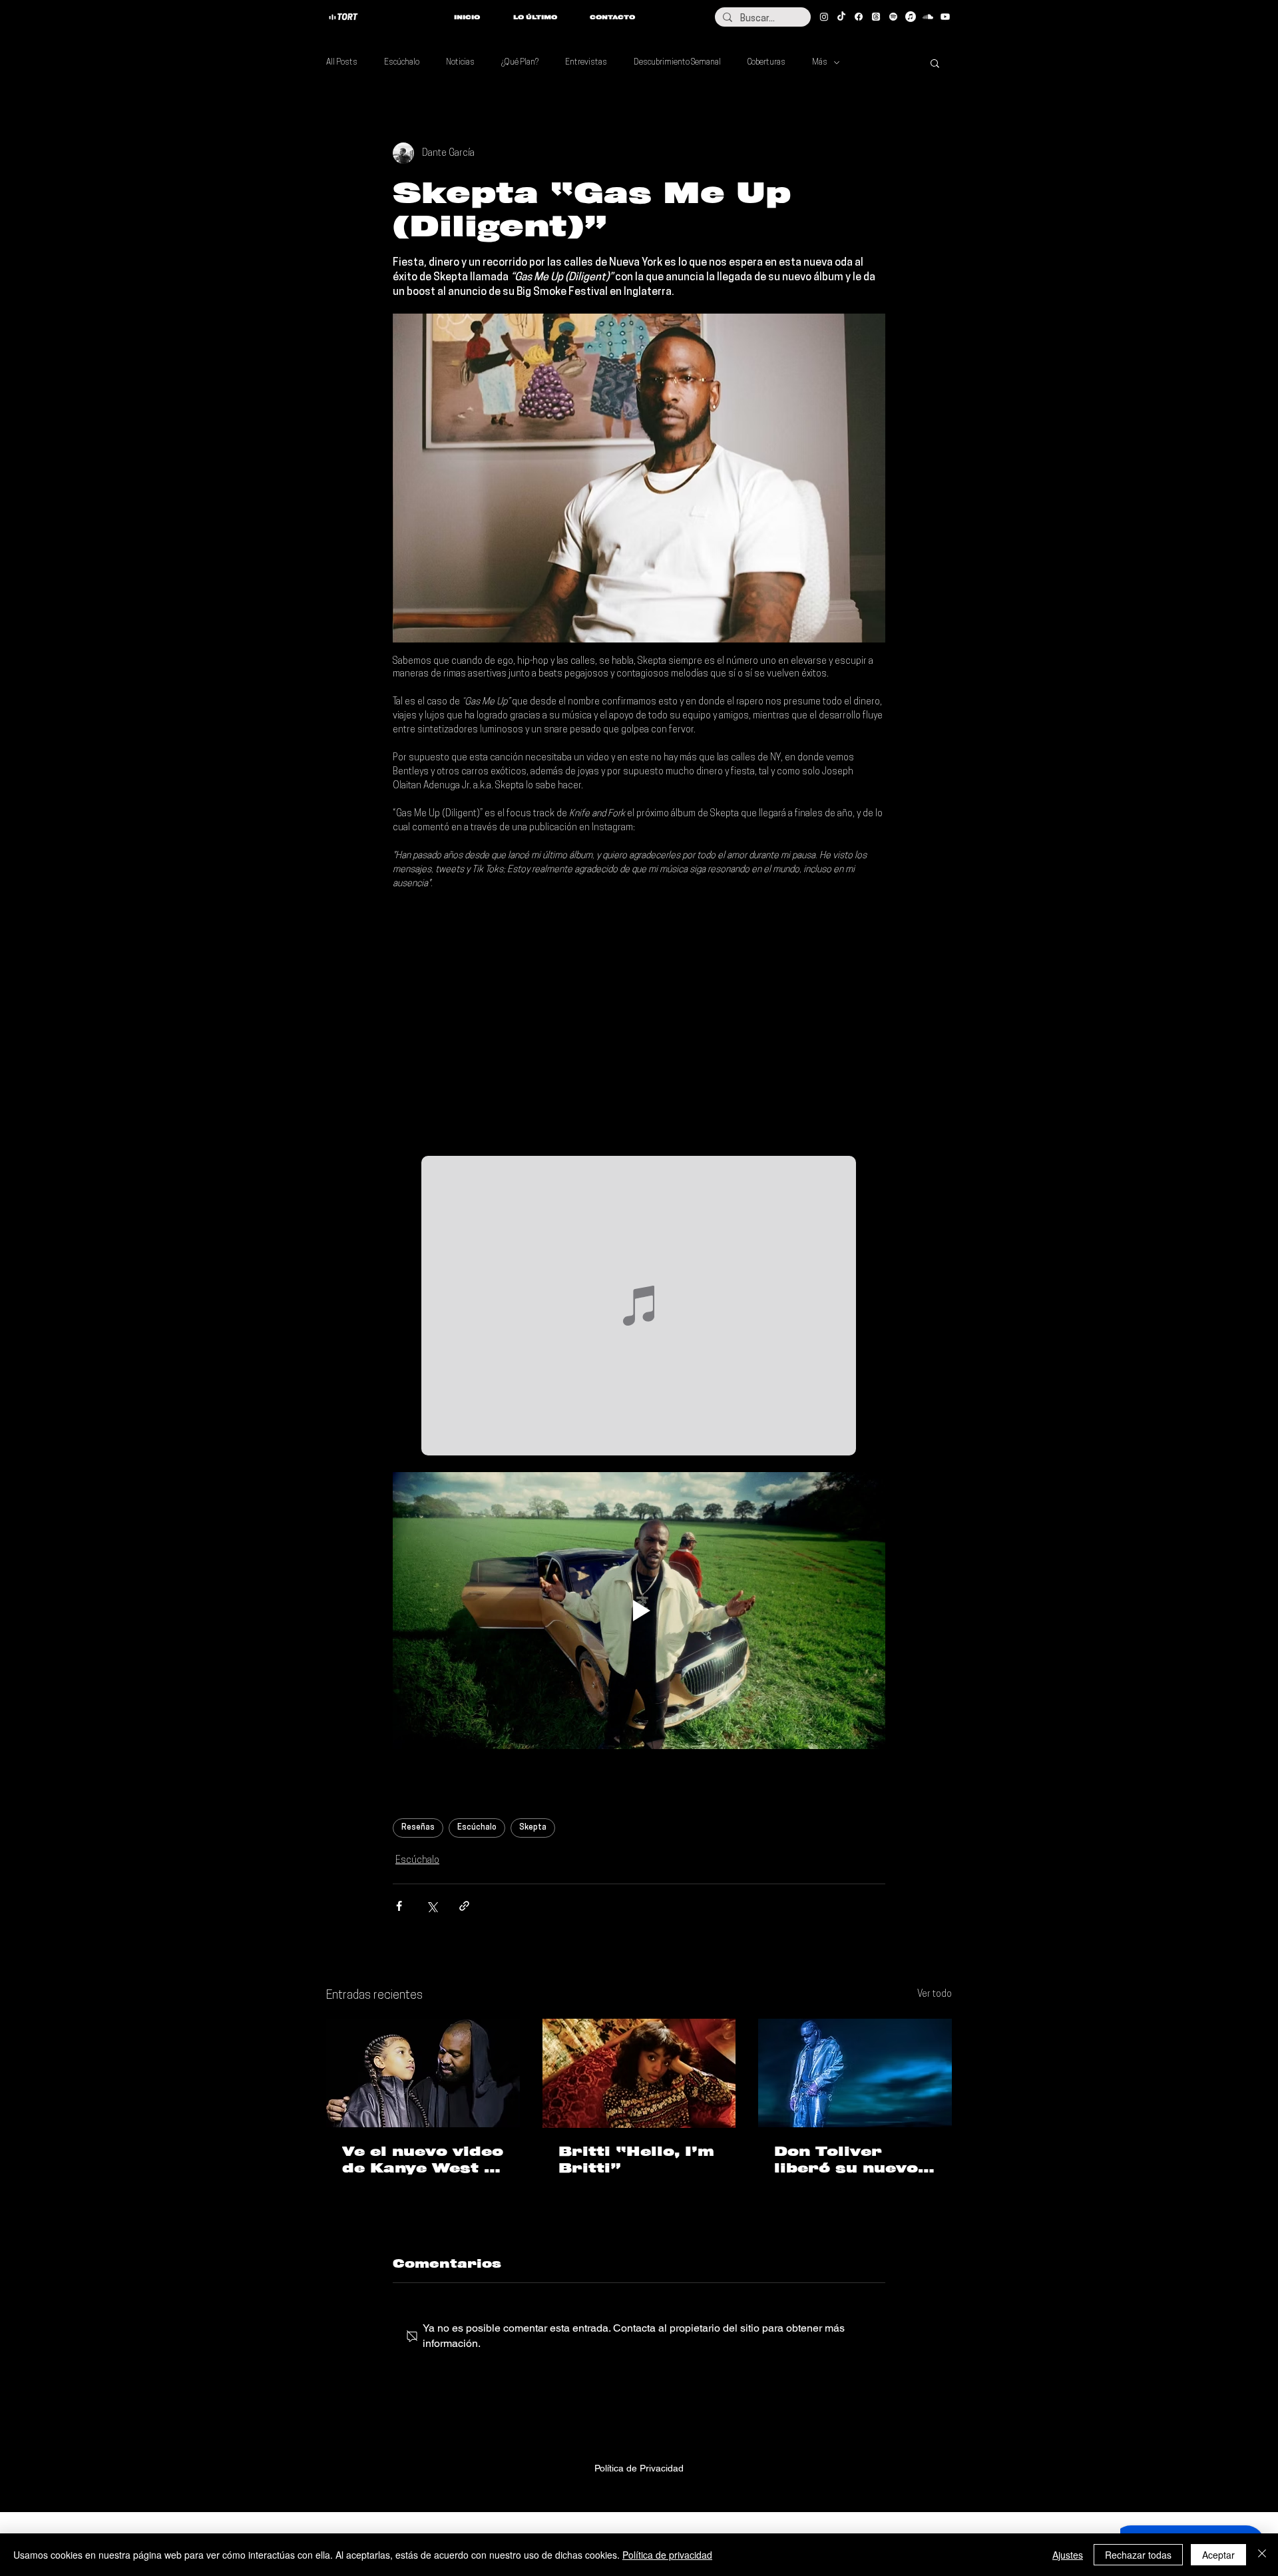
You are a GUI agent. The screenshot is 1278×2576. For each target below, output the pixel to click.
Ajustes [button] (1068, 2555)
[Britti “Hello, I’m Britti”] (639, 2073)
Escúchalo (402, 63)
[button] (935, 63)
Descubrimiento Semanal (677, 63)
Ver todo (935, 1994)
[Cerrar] (1262, 2555)
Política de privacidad (667, 2555)
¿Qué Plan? (520, 63)
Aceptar (1218, 2555)
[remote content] (639, 1023)
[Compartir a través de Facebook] (399, 1906)
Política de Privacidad (639, 2468)
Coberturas (766, 63)
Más (820, 63)
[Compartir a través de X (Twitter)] (432, 1906)
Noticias (460, 63)
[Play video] (639, 1611)
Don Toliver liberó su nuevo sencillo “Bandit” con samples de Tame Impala (855, 2160)
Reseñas (418, 1828)
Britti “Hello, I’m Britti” (636, 2160)
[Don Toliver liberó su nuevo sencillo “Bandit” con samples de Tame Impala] (855, 2073)
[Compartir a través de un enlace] (464, 1906)
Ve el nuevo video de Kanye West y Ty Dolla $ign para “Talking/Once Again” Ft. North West (423, 2160)
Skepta (533, 1828)
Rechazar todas (1138, 2555)
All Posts (342, 63)
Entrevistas (586, 63)
